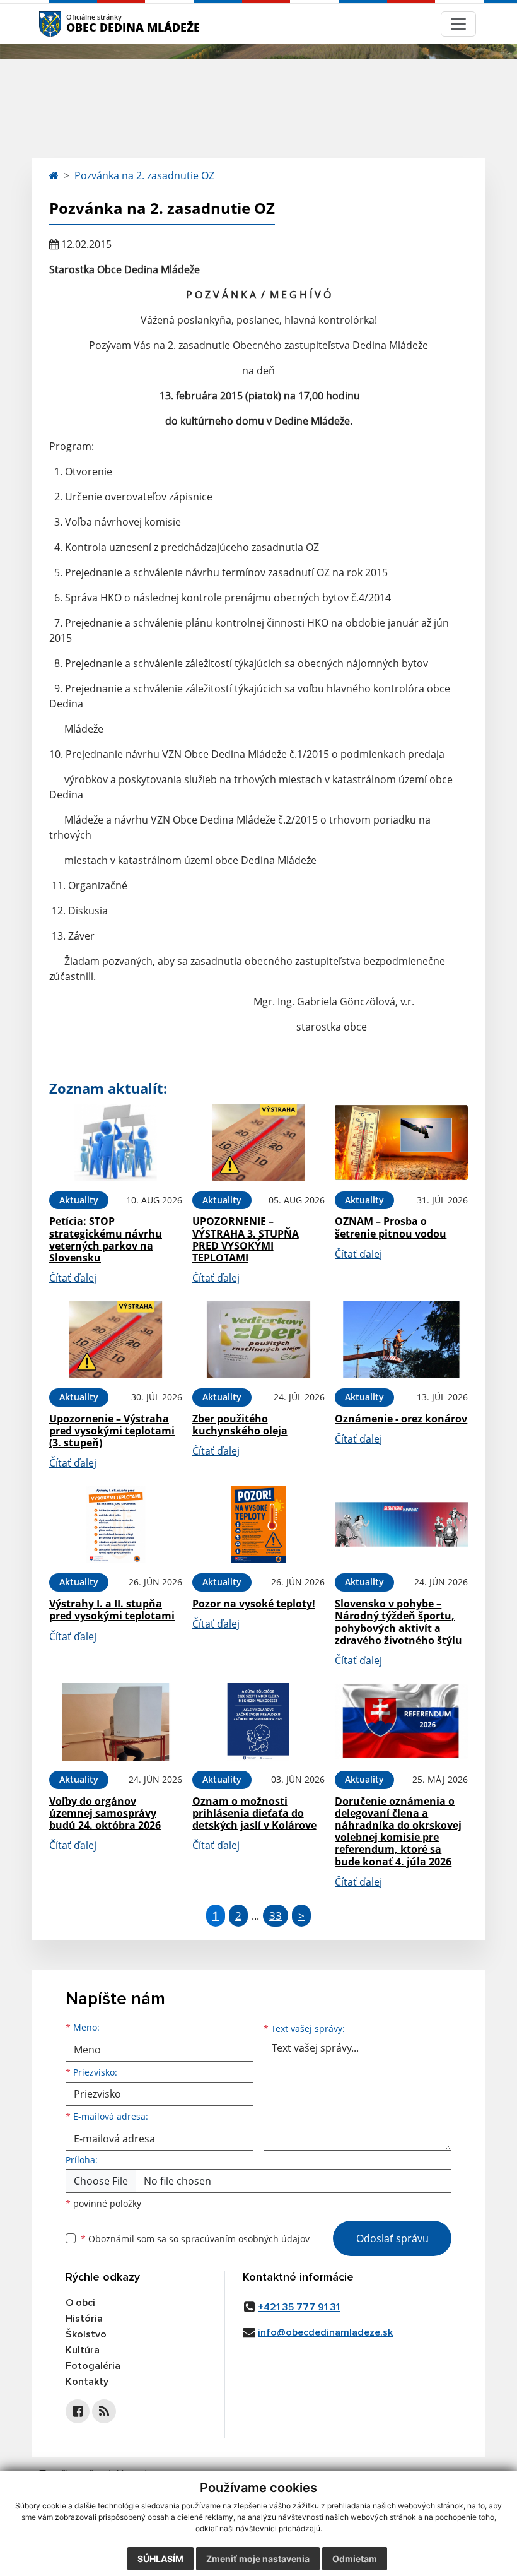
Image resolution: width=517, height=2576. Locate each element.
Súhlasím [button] (160, 2559)
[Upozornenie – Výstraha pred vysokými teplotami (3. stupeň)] (116, 1339)
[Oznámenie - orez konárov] (401, 1339)
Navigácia (69, 24)
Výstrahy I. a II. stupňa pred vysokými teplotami (112, 1610)
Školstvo (86, 2334)
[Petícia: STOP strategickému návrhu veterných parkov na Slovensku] (116, 1143)
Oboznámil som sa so (195, 2239)
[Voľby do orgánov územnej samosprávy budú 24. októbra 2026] (116, 1722)
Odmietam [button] (355, 2559)
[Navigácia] (458, 24)
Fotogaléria (93, 2366)
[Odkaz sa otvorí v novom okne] (78, 2411)
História (84, 2319)
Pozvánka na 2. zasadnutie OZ (144, 175)
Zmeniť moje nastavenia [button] (258, 2559)
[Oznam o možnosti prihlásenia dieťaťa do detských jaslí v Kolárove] (259, 1722)
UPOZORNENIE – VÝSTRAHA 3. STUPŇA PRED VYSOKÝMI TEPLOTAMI (246, 1239)
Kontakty (87, 2382)
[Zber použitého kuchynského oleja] (259, 1339)
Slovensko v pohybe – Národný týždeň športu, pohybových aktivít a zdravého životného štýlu (398, 1622)
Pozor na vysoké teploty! (254, 1604)
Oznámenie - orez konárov (401, 1419)
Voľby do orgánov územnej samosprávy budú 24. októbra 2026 (105, 1813)
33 (276, 1916)
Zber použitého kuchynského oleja (240, 1425)
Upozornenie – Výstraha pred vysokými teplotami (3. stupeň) (112, 1431)
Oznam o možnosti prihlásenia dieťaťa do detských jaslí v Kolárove (254, 1813)
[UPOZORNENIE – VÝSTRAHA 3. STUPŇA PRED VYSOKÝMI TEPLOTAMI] (259, 1143)
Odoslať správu (392, 2238)
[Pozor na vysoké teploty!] (259, 1524)
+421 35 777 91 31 (299, 2307)
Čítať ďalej (73, 1278)
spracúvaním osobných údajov (245, 2239)
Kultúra (83, 2350)
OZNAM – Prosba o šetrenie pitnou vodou (391, 1227)
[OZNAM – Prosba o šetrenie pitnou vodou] (401, 1143)
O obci (80, 2303)
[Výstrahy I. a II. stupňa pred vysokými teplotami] (116, 1524)
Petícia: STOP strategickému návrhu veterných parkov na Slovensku (106, 1239)
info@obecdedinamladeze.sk (325, 2332)
